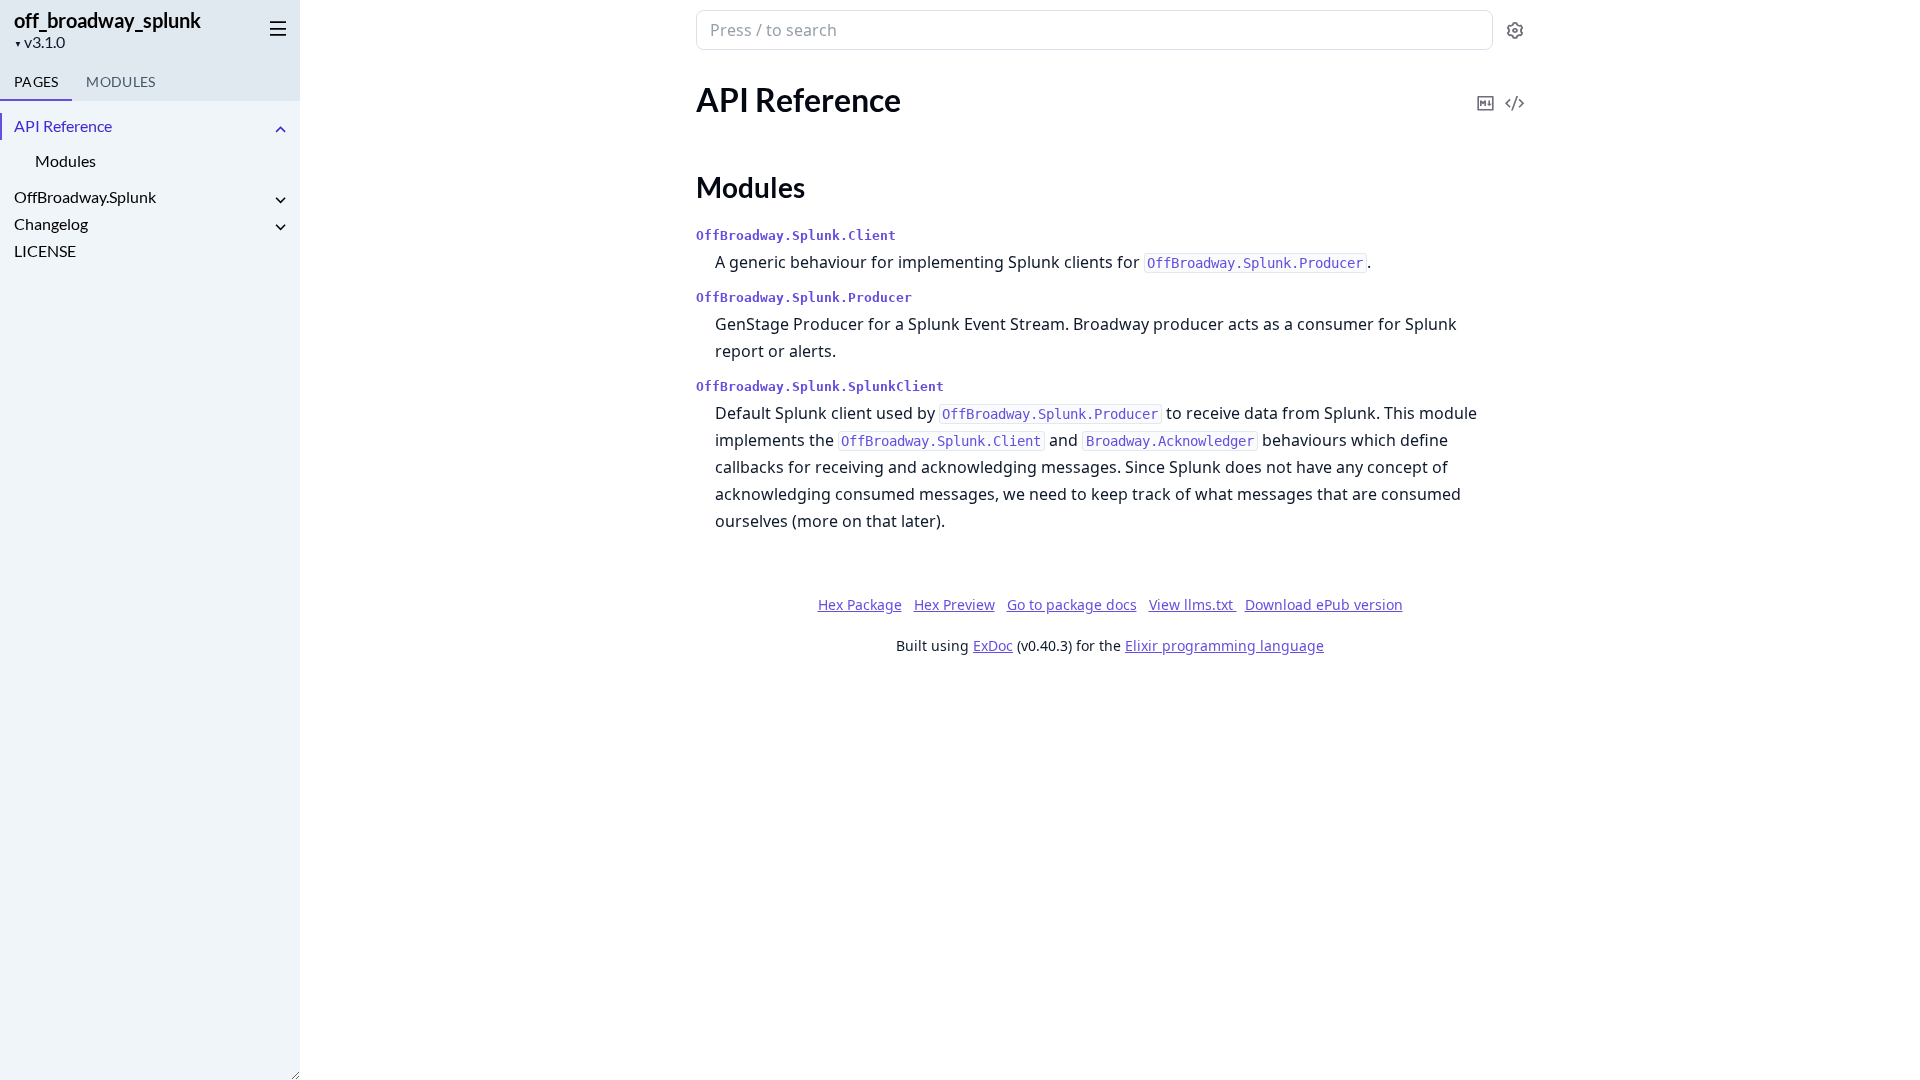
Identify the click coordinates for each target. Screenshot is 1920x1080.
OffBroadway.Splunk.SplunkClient (820, 386)
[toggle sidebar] (274, 28)
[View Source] (1515, 89)
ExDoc (993, 645)
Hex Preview (954, 604)
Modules (65, 160)
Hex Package (860, 604)
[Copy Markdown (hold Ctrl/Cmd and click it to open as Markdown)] (1486, 89)
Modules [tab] (120, 81)
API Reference (63, 125)
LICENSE (45, 250)
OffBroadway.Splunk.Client (796, 235)
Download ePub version (1324, 604)
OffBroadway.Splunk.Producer (804, 297)
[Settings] (1515, 30)
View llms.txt (1193, 604)
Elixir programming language (1224, 645)
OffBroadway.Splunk (85, 196)
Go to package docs (1072, 605)
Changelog (51, 223)
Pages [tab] (36, 81)
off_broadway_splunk (107, 20)
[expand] (280, 129)
